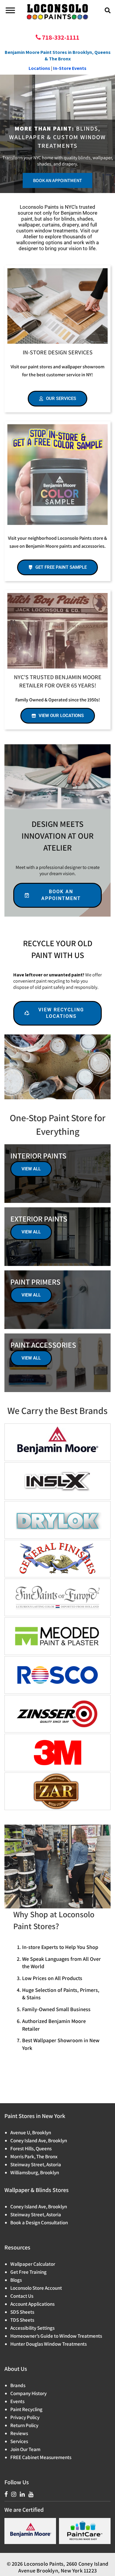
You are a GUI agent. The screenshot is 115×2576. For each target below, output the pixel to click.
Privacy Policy (25, 2417)
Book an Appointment (57, 180)
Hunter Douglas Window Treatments (49, 2344)
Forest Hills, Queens (31, 2148)
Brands (18, 2385)
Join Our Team (25, 2449)
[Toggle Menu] (10, 10)
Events (17, 2401)
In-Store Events (70, 68)
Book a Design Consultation (39, 2223)
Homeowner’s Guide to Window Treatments (56, 2336)
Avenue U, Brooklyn (31, 2133)
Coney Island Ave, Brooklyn (39, 2140)
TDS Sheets (22, 2320)
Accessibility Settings (32, 2328)
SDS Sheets (22, 2312)
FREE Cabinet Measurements (41, 2457)
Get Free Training (28, 2272)
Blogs (16, 2280)
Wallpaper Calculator (33, 2264)
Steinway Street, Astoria (36, 2164)
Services (19, 2441)
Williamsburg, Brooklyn (35, 2172)
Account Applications (32, 2304)
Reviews (19, 2433)
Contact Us (22, 2296)
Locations (39, 68)
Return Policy (24, 2425)
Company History (28, 2393)
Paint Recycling (26, 2409)
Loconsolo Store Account (36, 2288)
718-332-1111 (60, 37)
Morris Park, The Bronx (34, 2156)
